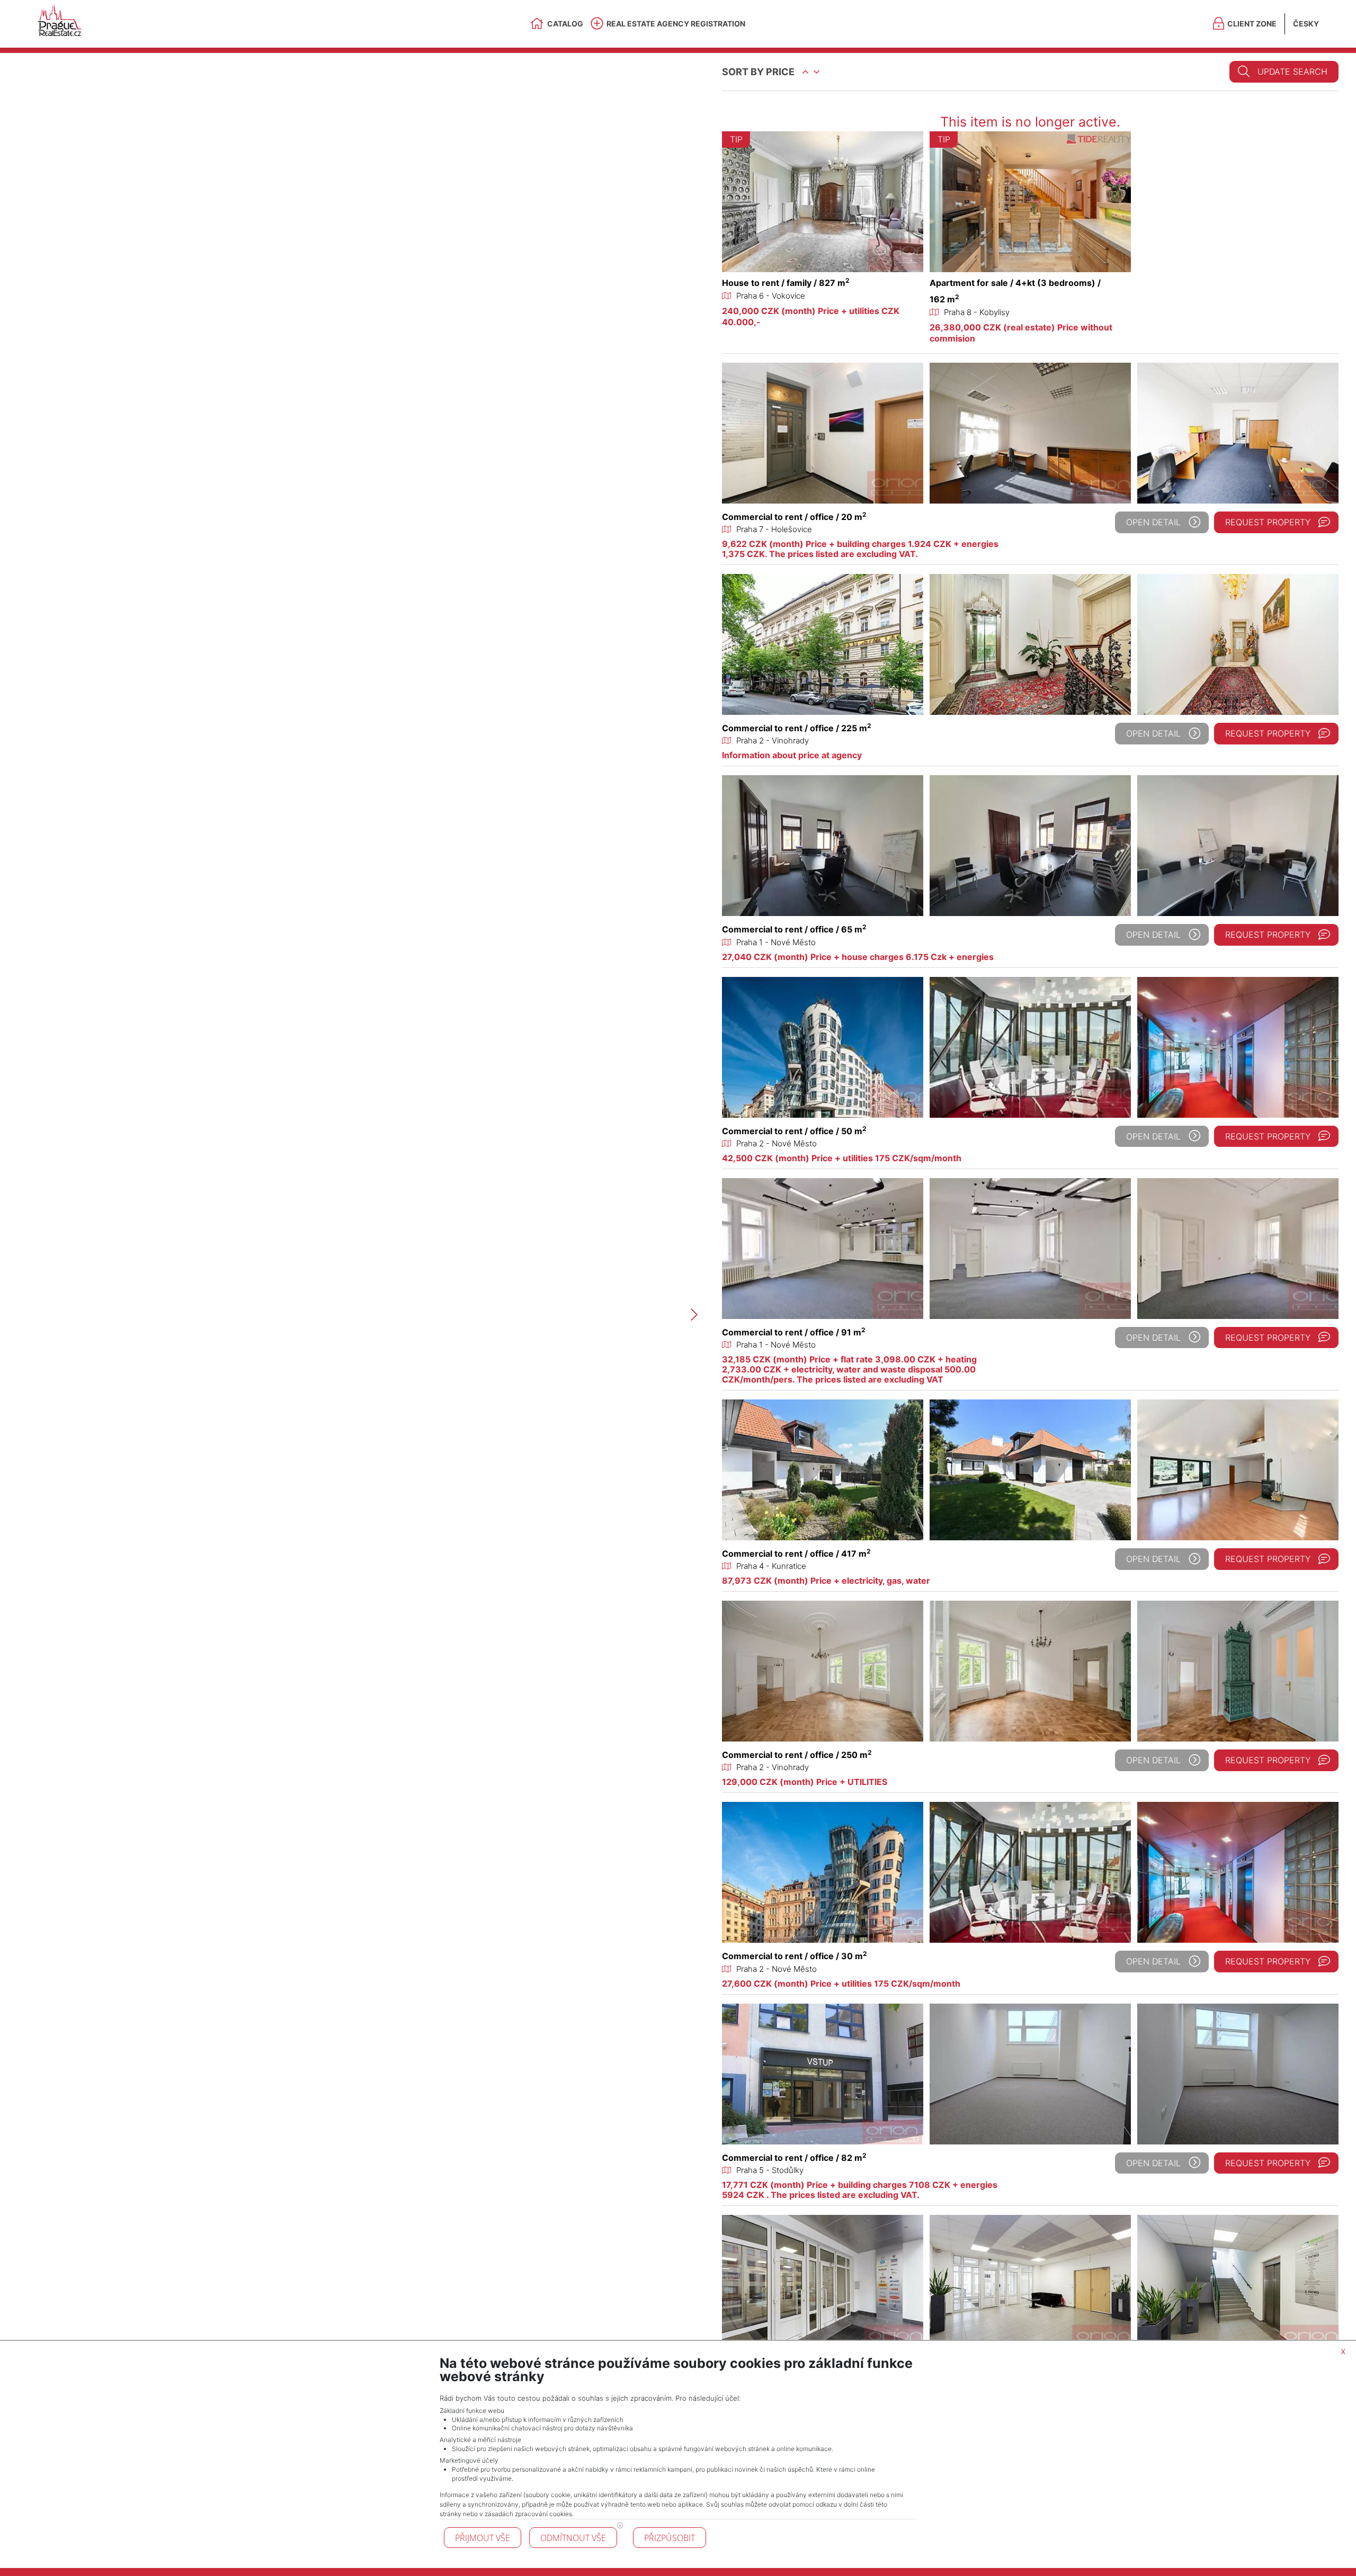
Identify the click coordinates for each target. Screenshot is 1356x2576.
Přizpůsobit (670, 2538)
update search (1292, 71)
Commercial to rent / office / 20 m (794, 517)
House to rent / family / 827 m (786, 283)
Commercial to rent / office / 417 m (796, 1554)
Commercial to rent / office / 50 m (794, 1131)
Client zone (1252, 24)
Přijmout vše (483, 2538)
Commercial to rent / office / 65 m (794, 929)
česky (1306, 24)
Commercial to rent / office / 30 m (795, 1956)
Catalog (565, 24)
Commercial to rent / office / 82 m (794, 2158)
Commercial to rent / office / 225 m (797, 728)
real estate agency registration (676, 24)
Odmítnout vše (573, 2538)
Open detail (1153, 522)
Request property (1268, 522)
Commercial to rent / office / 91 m (794, 1332)
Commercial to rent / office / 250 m (797, 1755)
